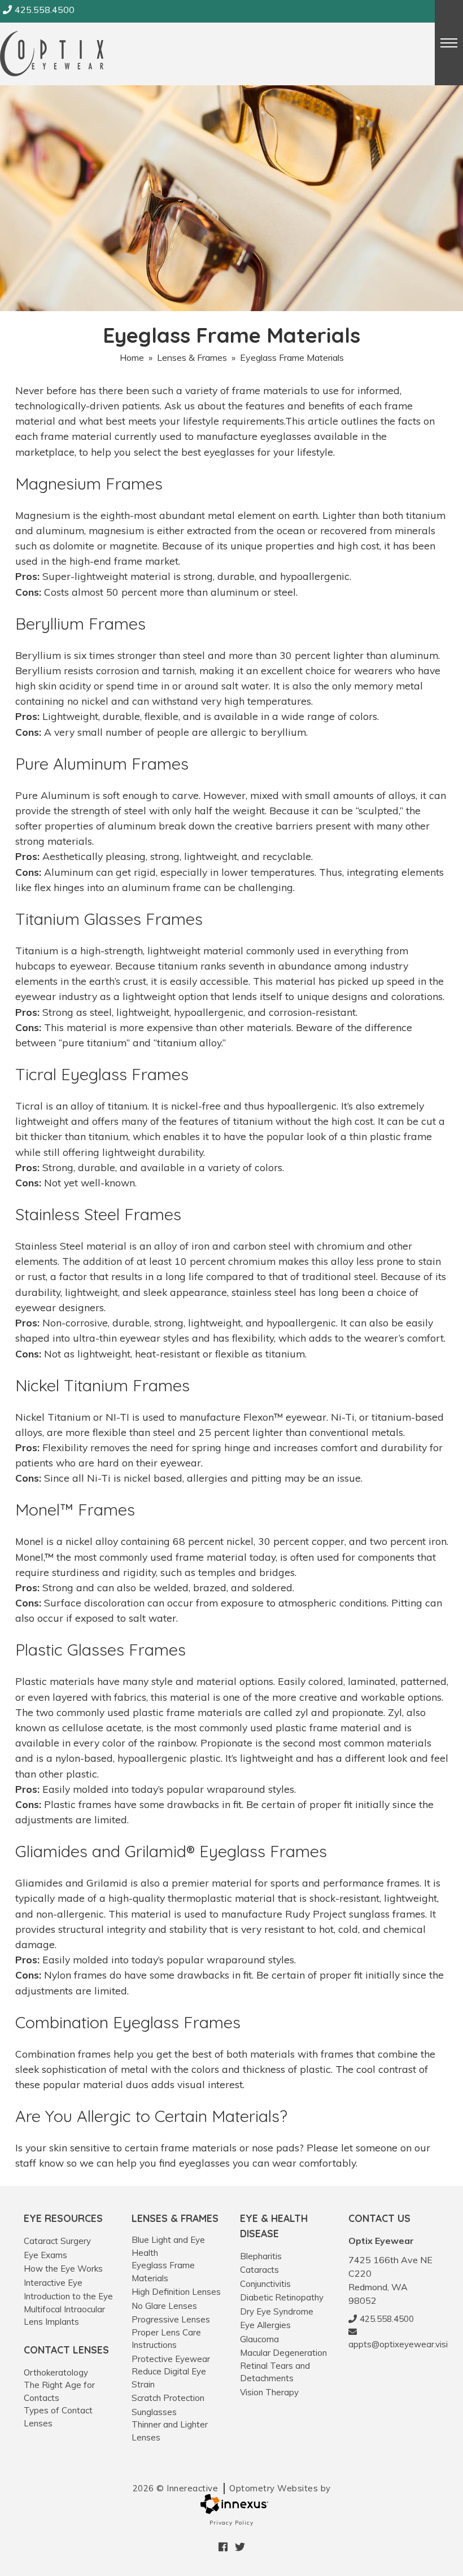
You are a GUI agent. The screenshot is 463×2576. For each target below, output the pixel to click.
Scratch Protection (168, 2398)
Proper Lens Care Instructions (166, 2339)
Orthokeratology (56, 2372)
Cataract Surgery (57, 2241)
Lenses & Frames (192, 357)
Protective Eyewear (171, 2359)
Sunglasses (154, 2412)
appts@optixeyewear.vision (394, 2344)
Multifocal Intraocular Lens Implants (64, 2316)
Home (132, 357)
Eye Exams (45, 2255)
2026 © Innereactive (232, 2488)
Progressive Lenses (171, 2319)
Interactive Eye (53, 2283)
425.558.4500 (45, 10)
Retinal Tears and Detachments (275, 2372)
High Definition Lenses (176, 2292)
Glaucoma (259, 2339)
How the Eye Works (63, 2269)
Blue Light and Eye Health (168, 2246)
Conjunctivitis (265, 2284)
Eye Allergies (265, 2325)
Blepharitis (261, 2256)
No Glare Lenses (164, 2306)
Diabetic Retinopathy (282, 2297)
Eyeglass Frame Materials (163, 2272)
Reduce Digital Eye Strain (169, 2378)
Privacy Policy (231, 2523)
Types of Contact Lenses (58, 2417)
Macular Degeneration (283, 2353)
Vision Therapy (269, 2392)
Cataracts (259, 2270)
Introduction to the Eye (68, 2296)
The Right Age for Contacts (59, 2391)
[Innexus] (231, 2504)
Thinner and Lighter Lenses (170, 2431)
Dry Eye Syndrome (277, 2311)
